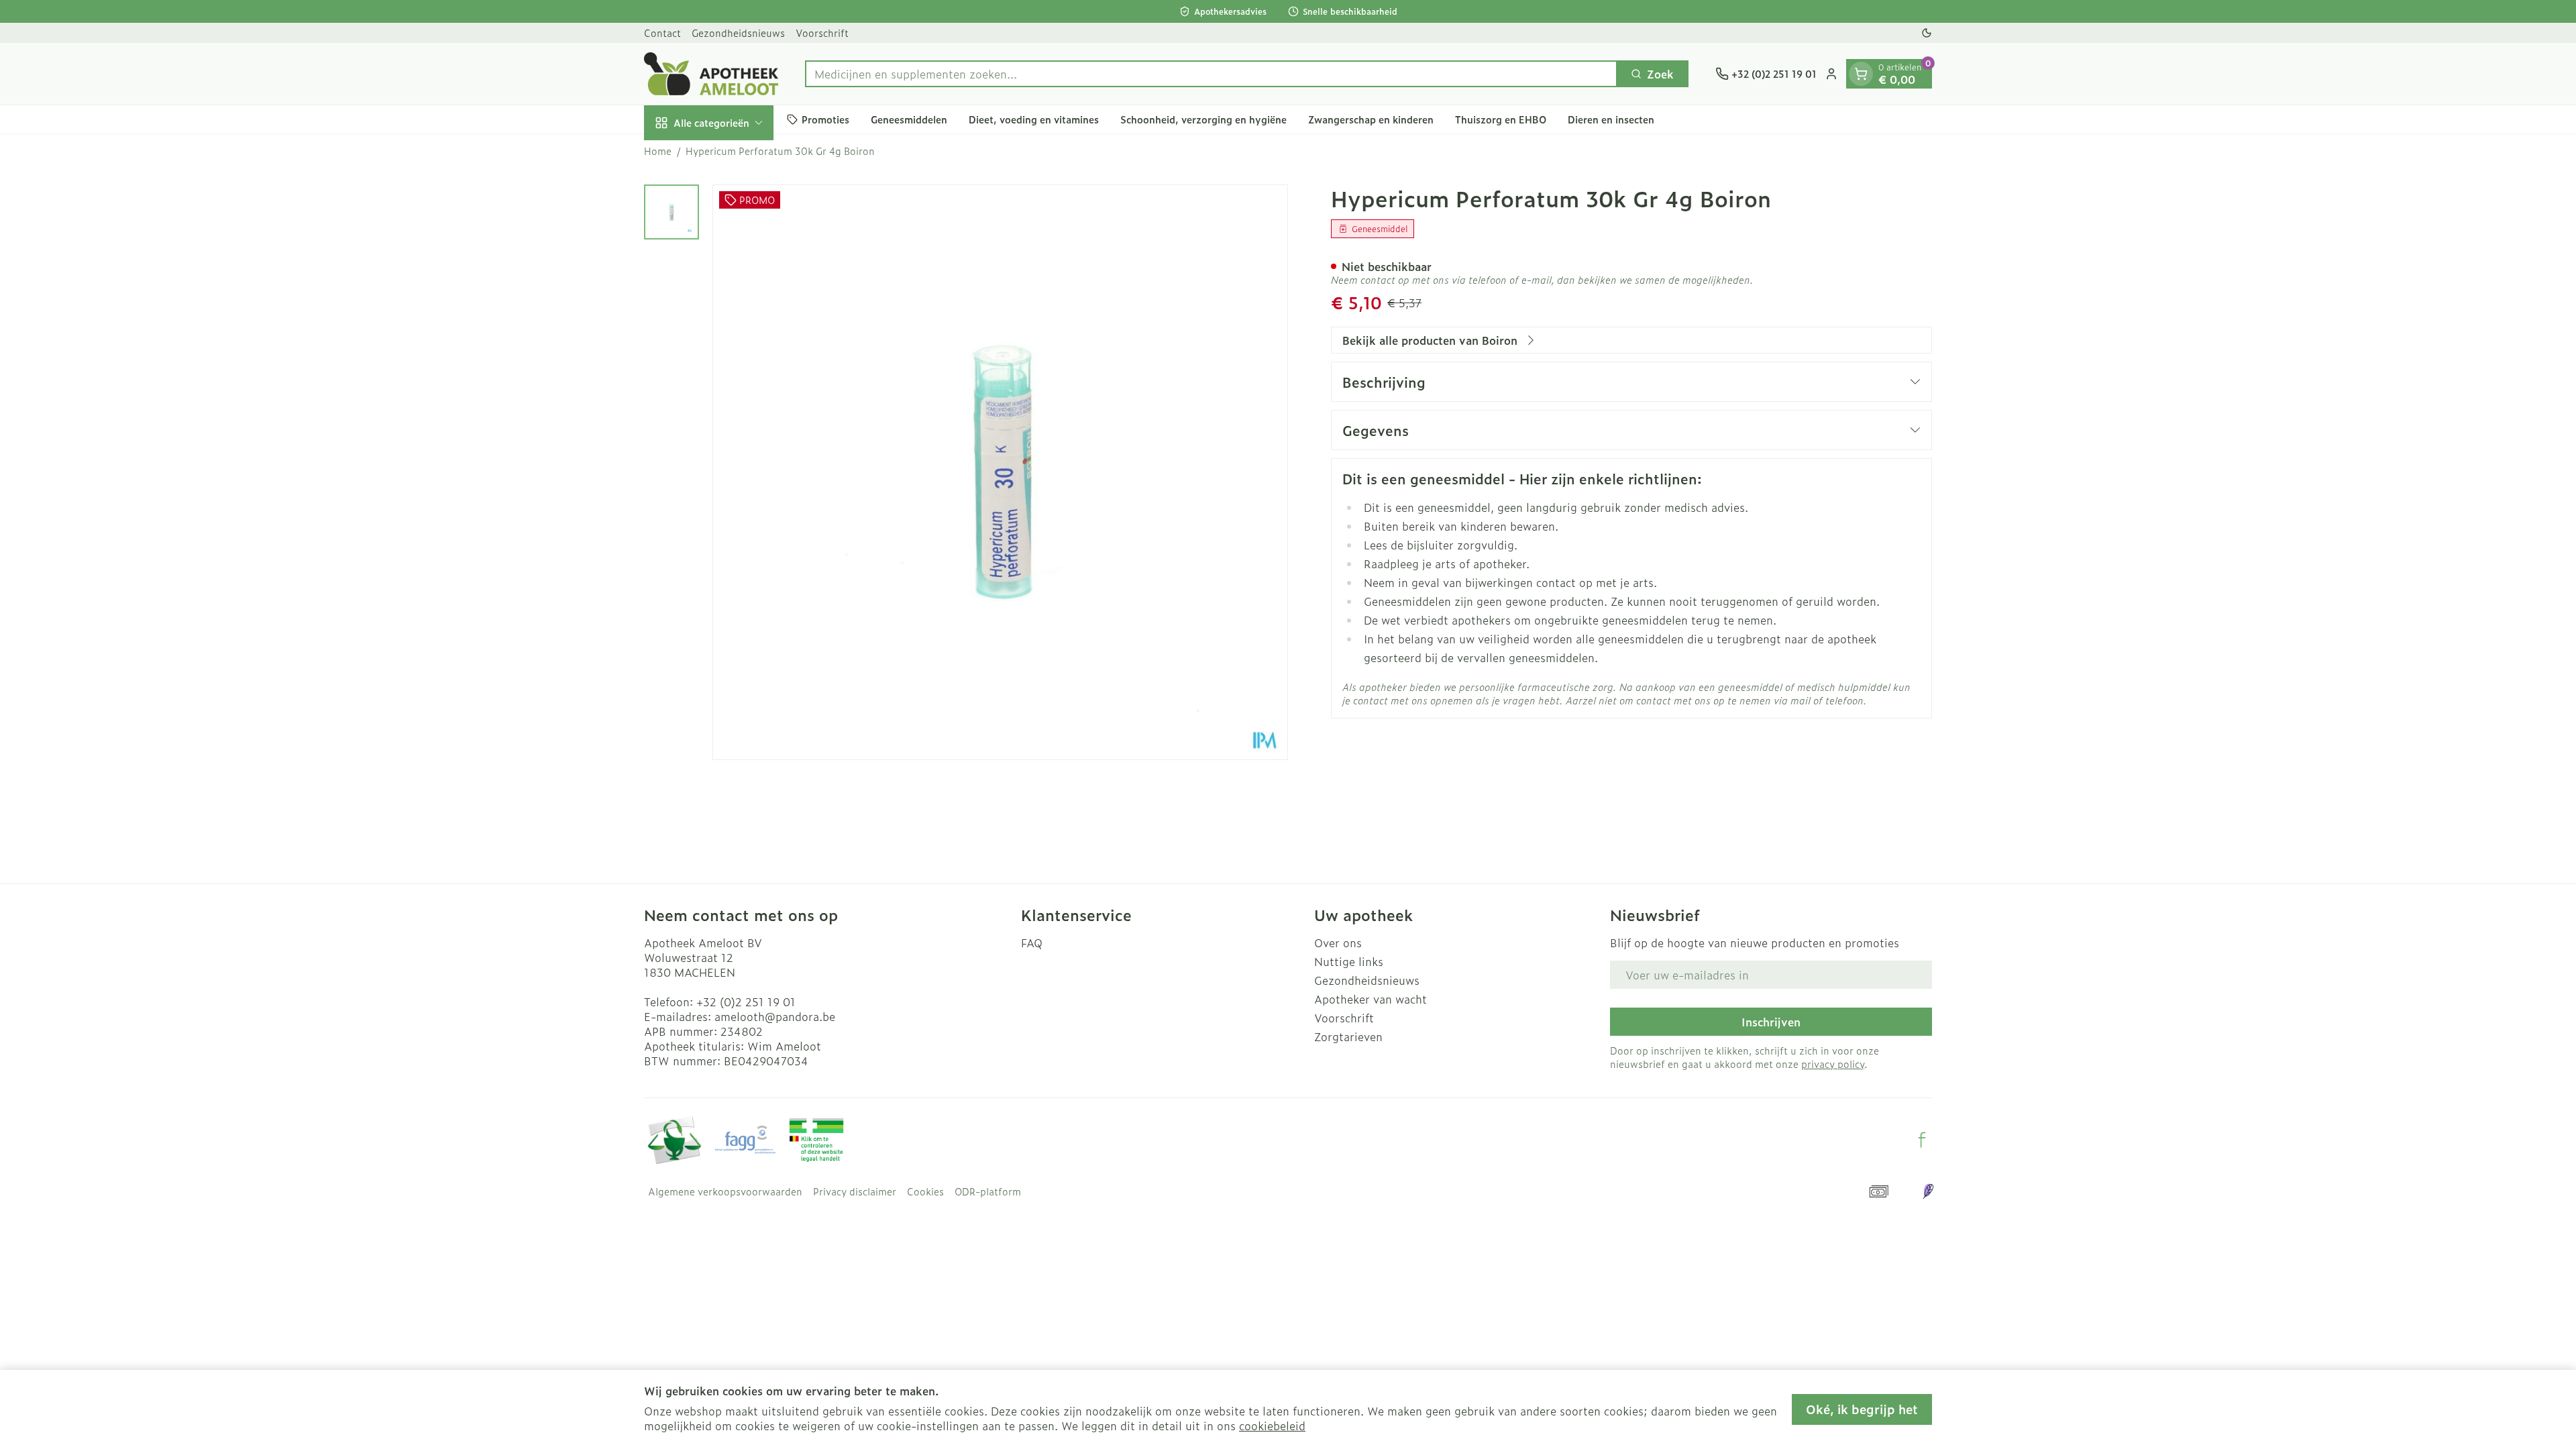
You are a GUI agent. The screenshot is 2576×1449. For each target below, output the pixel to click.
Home (658, 151)
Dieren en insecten (1611, 119)
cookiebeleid (1272, 1426)
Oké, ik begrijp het (1862, 1409)
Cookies (925, 1191)
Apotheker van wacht (1371, 999)
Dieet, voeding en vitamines (1034, 119)
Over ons (1338, 943)
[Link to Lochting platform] (1928, 1191)
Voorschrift (822, 33)
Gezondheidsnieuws (738, 33)
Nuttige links (1349, 961)
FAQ (1032, 943)
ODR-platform (988, 1191)
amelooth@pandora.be (775, 1016)
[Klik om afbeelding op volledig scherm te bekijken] (1000, 472)
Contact (662, 33)
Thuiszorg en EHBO (1501, 119)
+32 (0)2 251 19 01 (746, 1002)
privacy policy (1833, 1064)
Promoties (825, 119)
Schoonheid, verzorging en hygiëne (1203, 119)
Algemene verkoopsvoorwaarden (725, 1191)
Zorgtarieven (1348, 1036)
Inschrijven (1771, 1022)
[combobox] (1211, 74)
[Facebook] (1922, 1140)
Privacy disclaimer (855, 1191)
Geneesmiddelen (909, 119)
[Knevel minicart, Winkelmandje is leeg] (1861, 74)
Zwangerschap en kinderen (1371, 119)
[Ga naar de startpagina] (711, 74)
